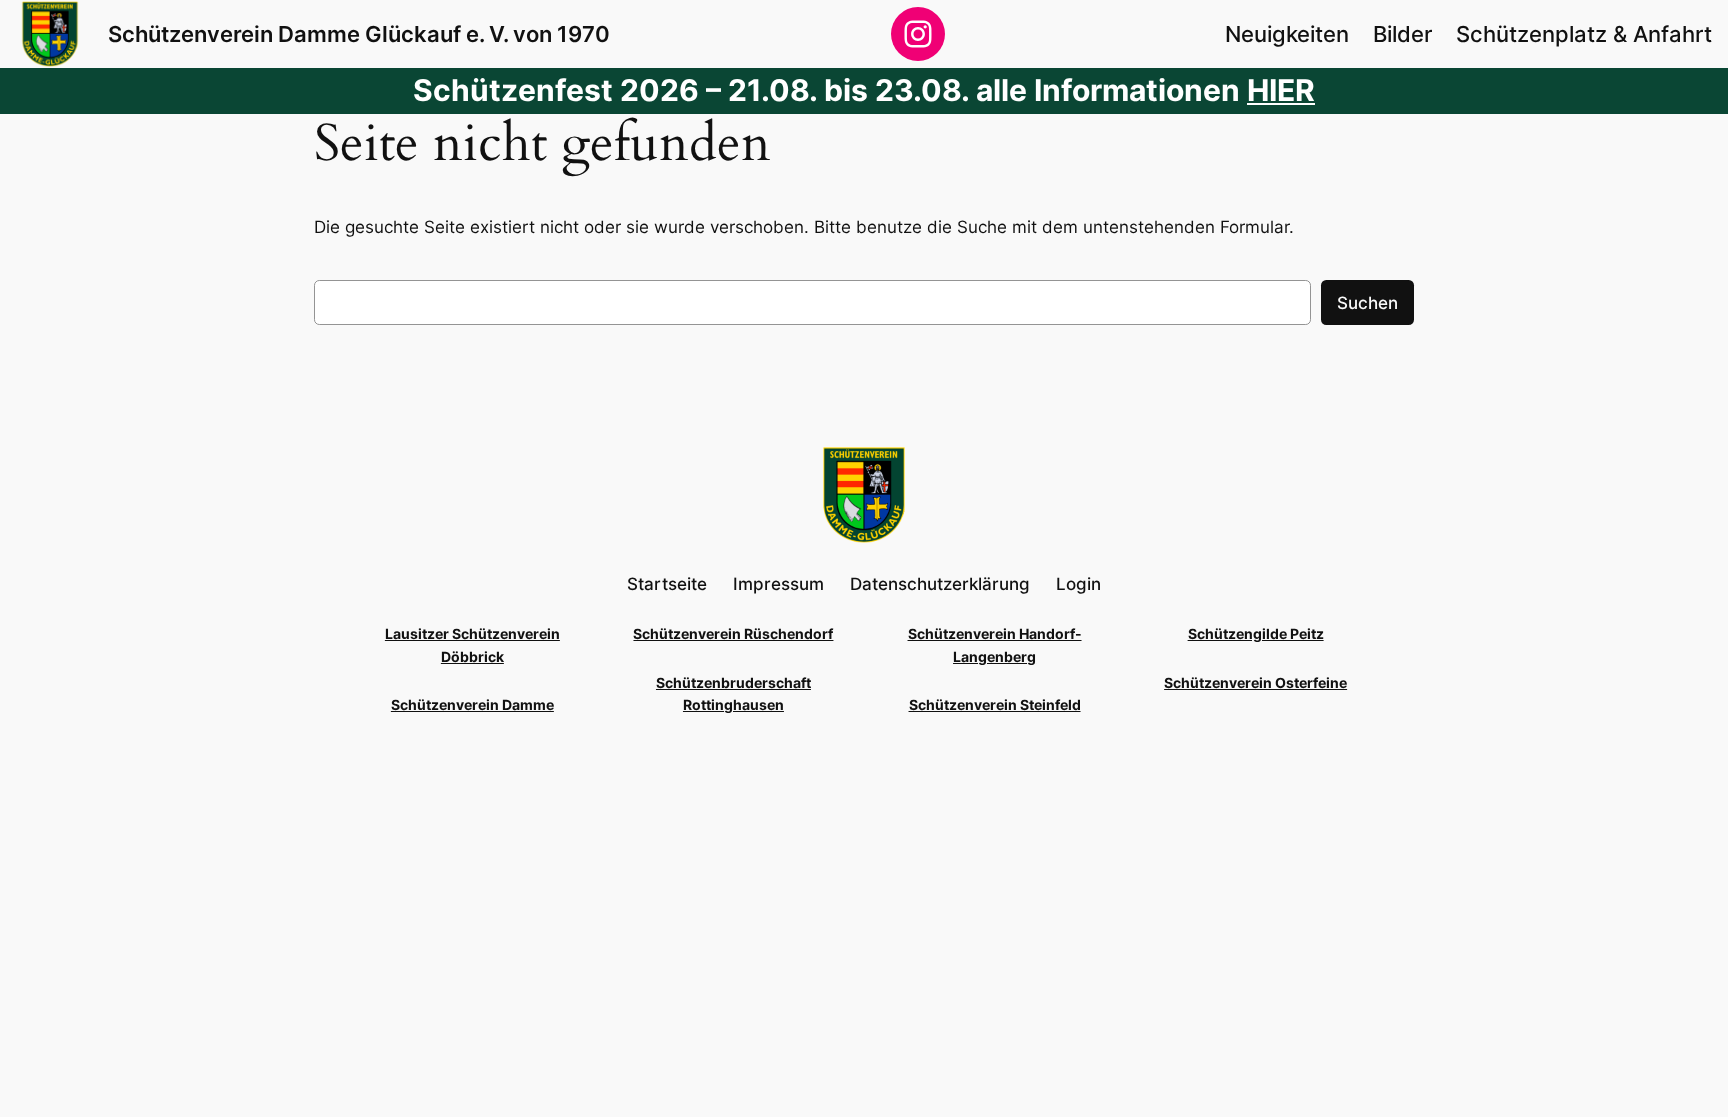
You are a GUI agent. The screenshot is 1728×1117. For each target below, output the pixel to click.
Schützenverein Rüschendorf (733, 633)
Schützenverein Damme (472, 704)
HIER (1281, 90)
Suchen (1367, 303)
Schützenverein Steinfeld (995, 704)
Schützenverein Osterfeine (1255, 682)
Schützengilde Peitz (1256, 633)
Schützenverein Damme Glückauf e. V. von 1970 (359, 33)
